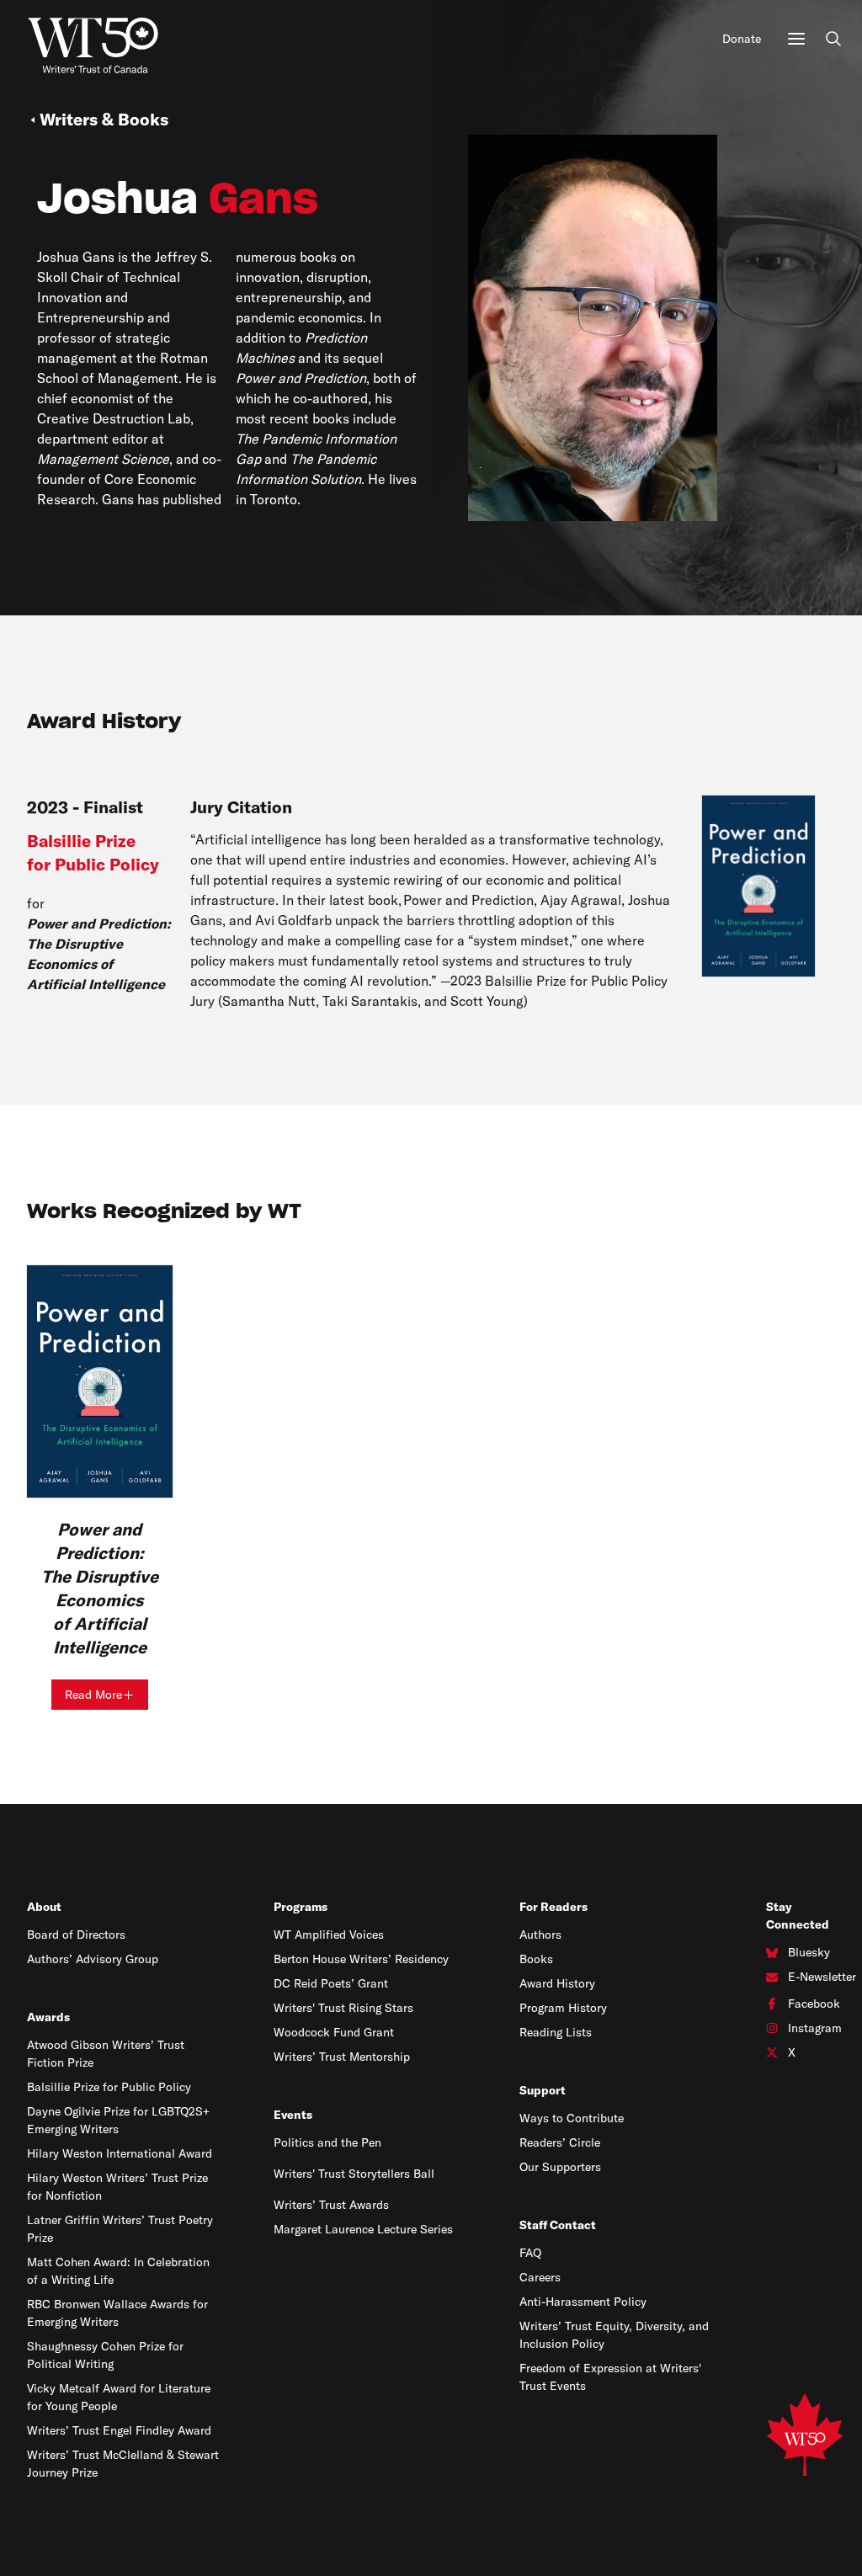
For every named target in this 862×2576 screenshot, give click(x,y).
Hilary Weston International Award (120, 2153)
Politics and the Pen (327, 2142)
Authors (540, 1935)
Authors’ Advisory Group (93, 1959)
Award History (557, 1983)
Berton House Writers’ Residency (361, 1959)
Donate (742, 39)
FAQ (530, 2253)
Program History (563, 2008)
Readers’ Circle (560, 2142)
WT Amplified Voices (329, 1935)
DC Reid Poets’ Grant (331, 1983)
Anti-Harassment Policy (583, 2302)
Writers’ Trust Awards (331, 2205)
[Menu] (796, 39)
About (44, 1907)
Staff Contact (558, 2225)
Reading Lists (556, 2032)
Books (536, 1959)
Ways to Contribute (572, 2118)
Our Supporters (560, 2167)
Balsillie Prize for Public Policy (109, 2087)
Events (293, 2115)
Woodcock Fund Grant (334, 2032)
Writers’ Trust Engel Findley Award (119, 2430)
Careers (540, 2277)
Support (543, 2090)
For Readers (553, 1907)
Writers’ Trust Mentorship (342, 2057)
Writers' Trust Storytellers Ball (354, 2174)
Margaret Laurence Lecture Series (363, 2229)
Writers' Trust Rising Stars (343, 2008)
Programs (301, 1907)
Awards (48, 2017)
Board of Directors (76, 1935)
